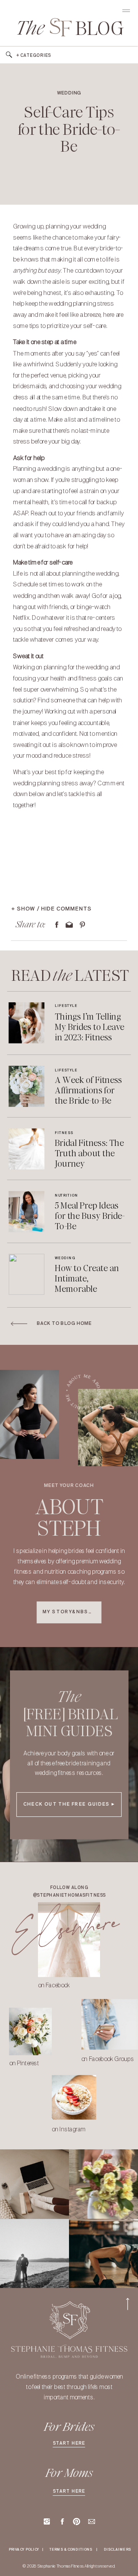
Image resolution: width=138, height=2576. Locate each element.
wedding (69, 93)
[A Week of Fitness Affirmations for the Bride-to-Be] (27, 1086)
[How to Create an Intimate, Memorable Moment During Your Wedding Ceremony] (27, 1274)
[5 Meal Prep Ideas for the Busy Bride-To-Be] (27, 1212)
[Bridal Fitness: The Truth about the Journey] (27, 1149)
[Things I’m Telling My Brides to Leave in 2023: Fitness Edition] (27, 1023)
